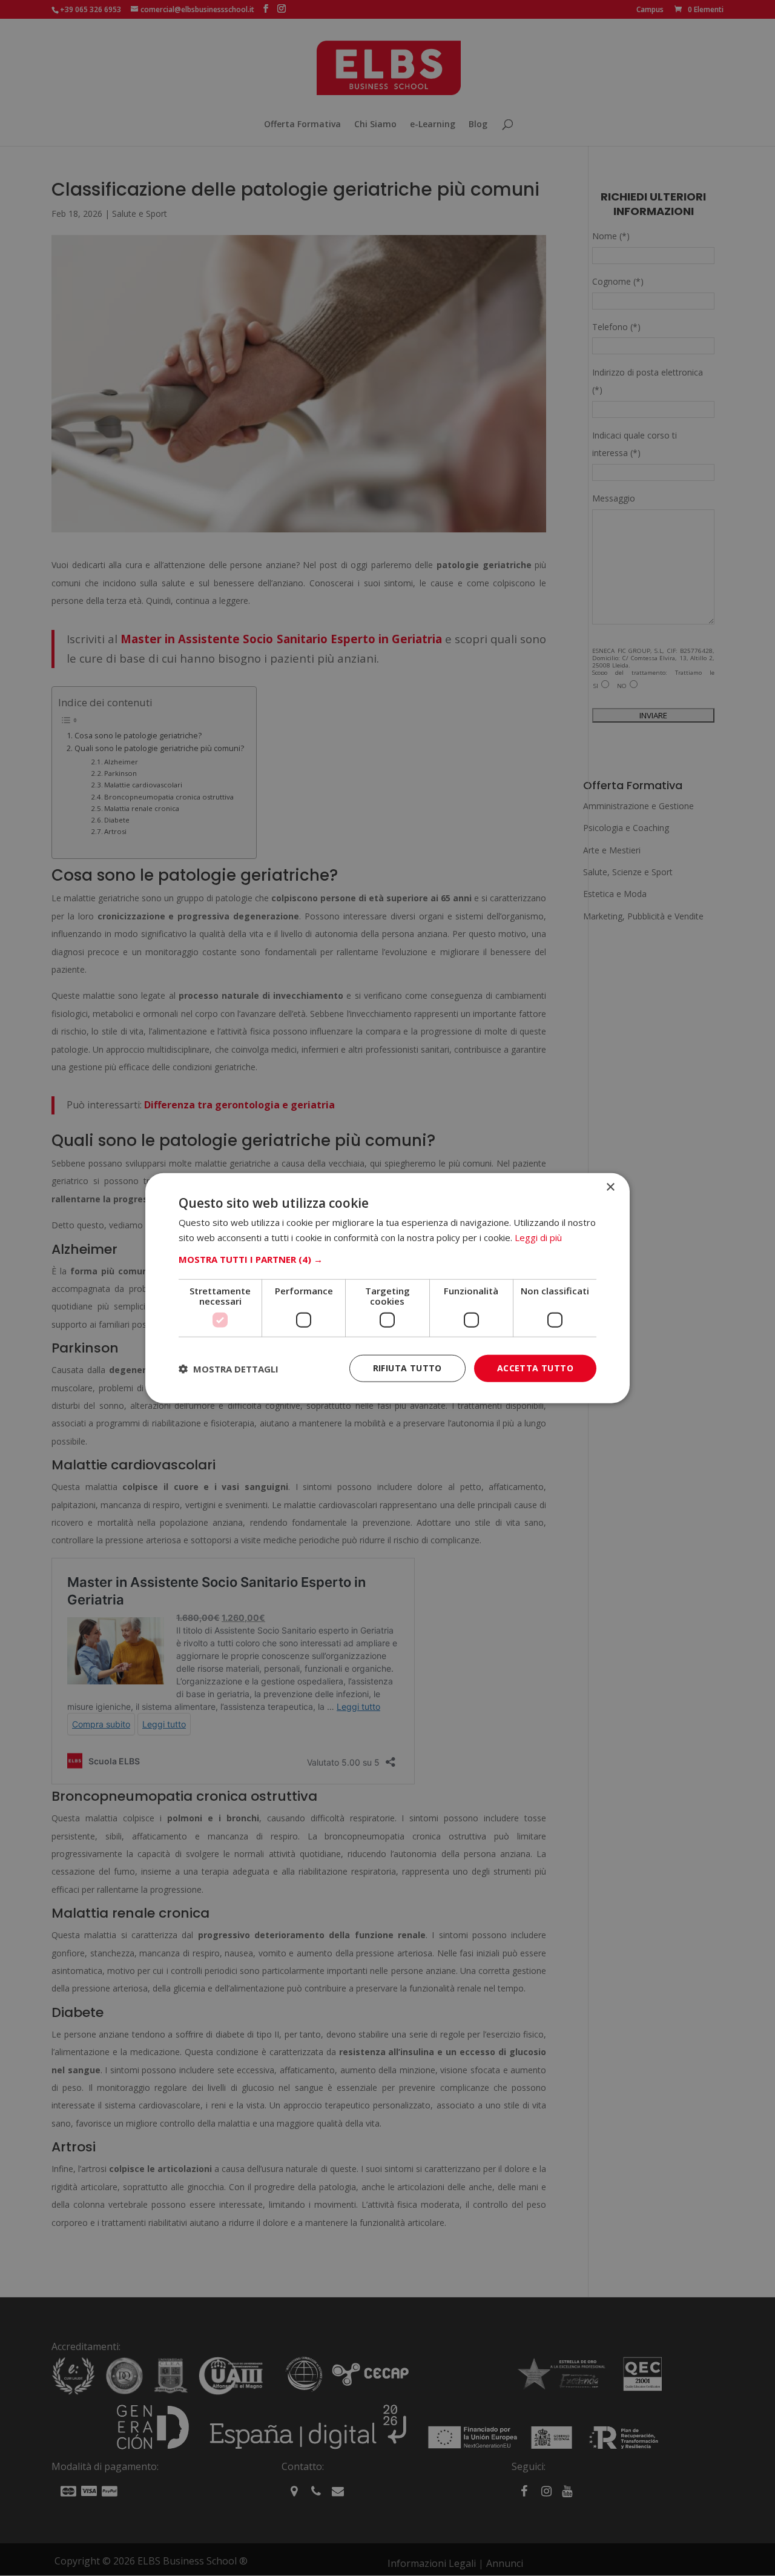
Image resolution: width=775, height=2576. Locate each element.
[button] (387, 1259)
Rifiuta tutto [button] (407, 1368)
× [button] (610, 1187)
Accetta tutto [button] (535, 1368)
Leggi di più (538, 1237)
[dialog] (387, 1288)
